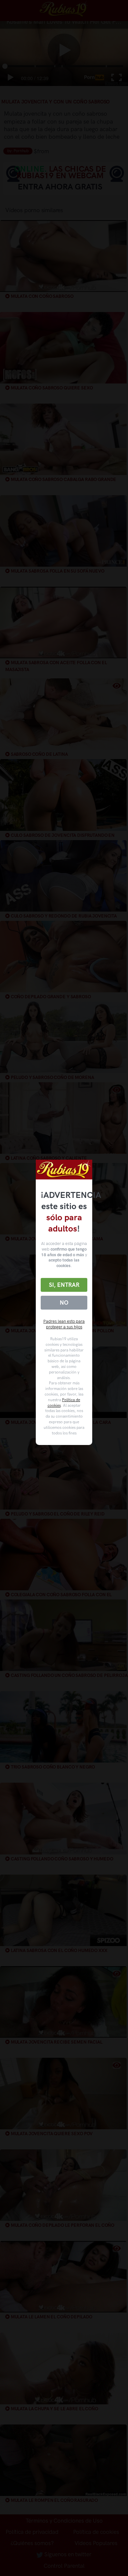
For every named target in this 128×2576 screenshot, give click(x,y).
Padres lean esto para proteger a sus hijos (64, 1324)
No (64, 1303)
